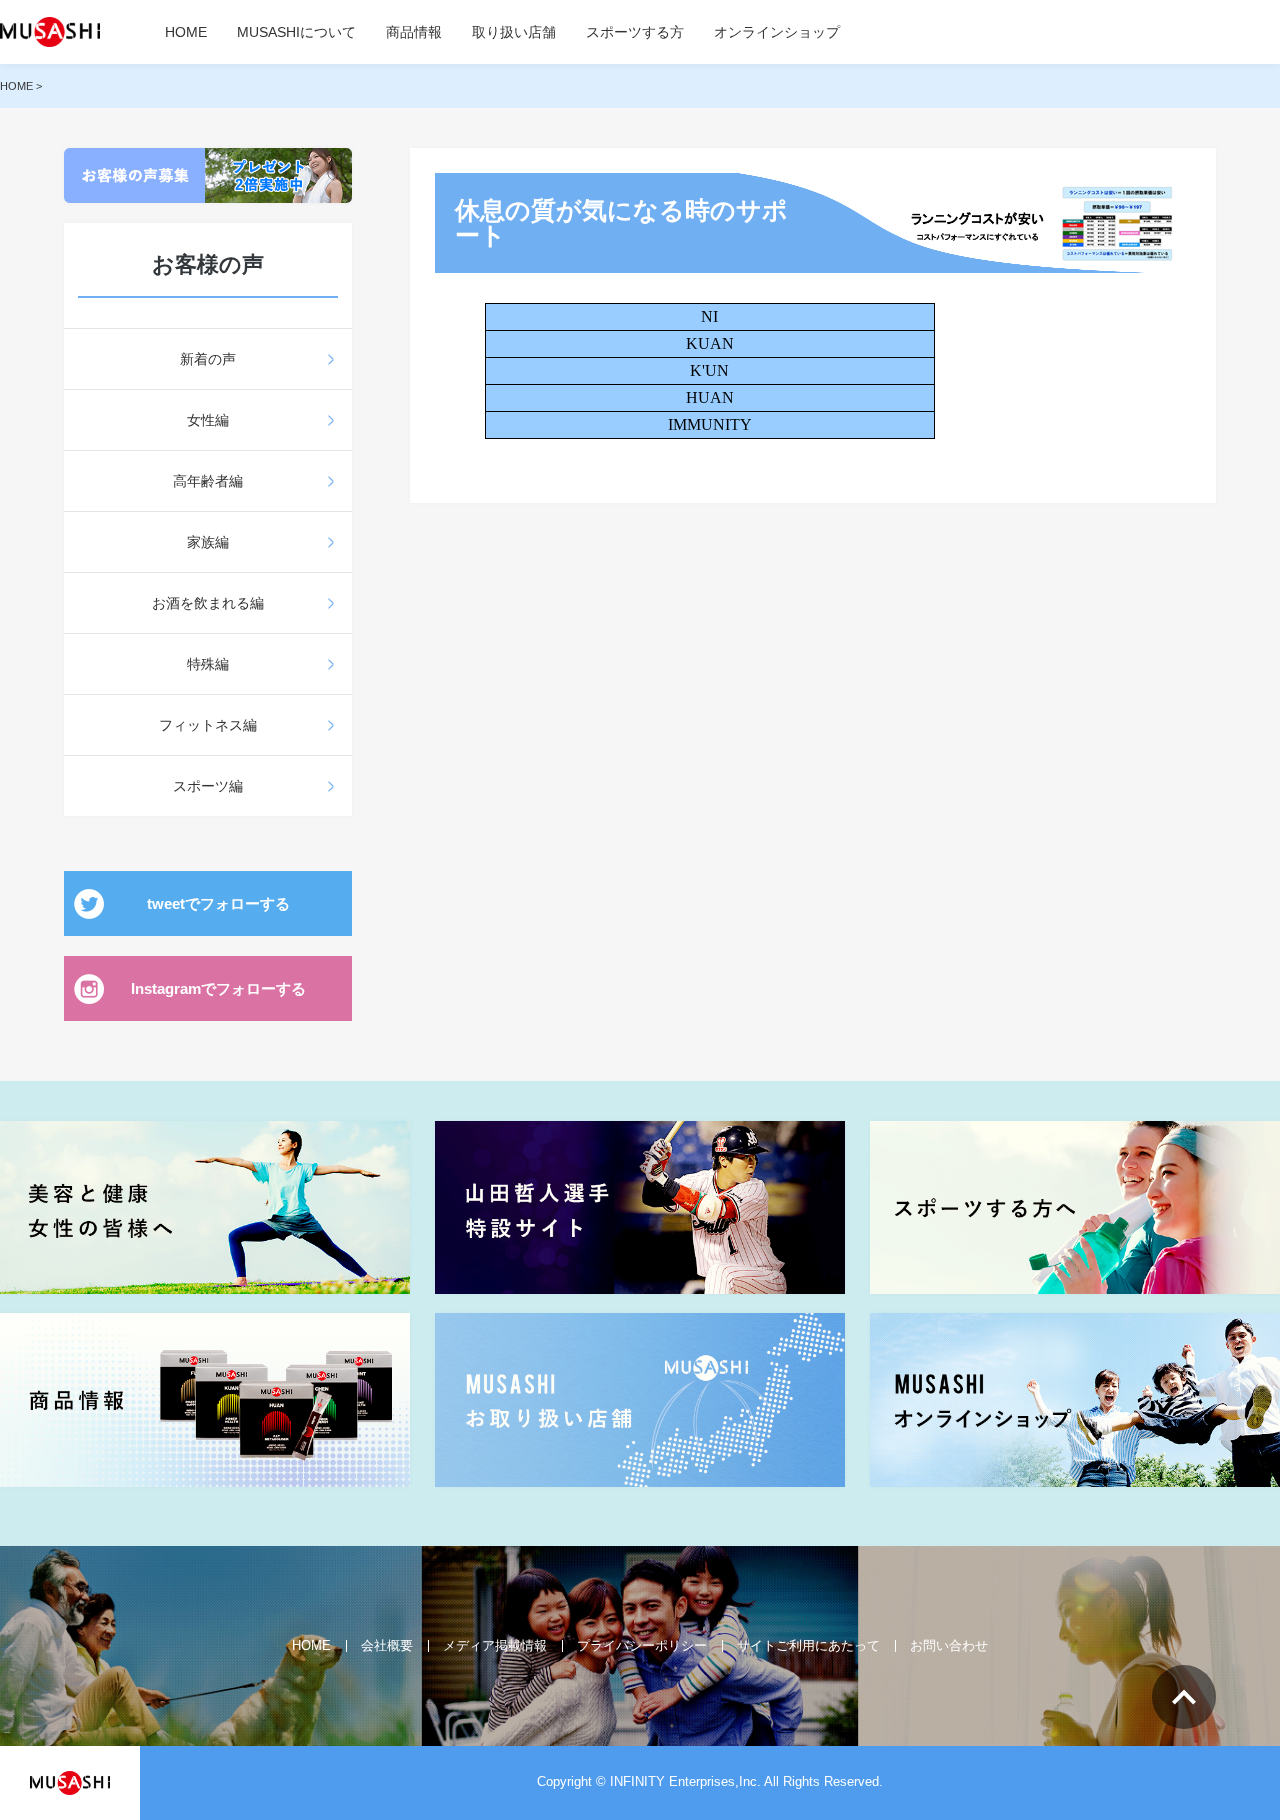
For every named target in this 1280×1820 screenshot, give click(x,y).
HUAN (710, 397)
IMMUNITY (710, 424)
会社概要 (387, 1645)
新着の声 (208, 359)
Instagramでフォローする (218, 988)
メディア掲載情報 (495, 1645)
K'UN (709, 370)
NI (709, 316)
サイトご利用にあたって (808, 1645)
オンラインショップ (777, 32)
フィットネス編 (208, 725)
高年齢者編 (208, 481)
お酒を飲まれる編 (208, 603)
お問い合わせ (949, 1645)
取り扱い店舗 (514, 32)
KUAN (710, 343)
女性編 (208, 420)
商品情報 (414, 32)
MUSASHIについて (296, 32)
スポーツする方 (635, 32)
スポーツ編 (208, 786)
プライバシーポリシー (642, 1645)
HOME (186, 32)
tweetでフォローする (218, 903)
